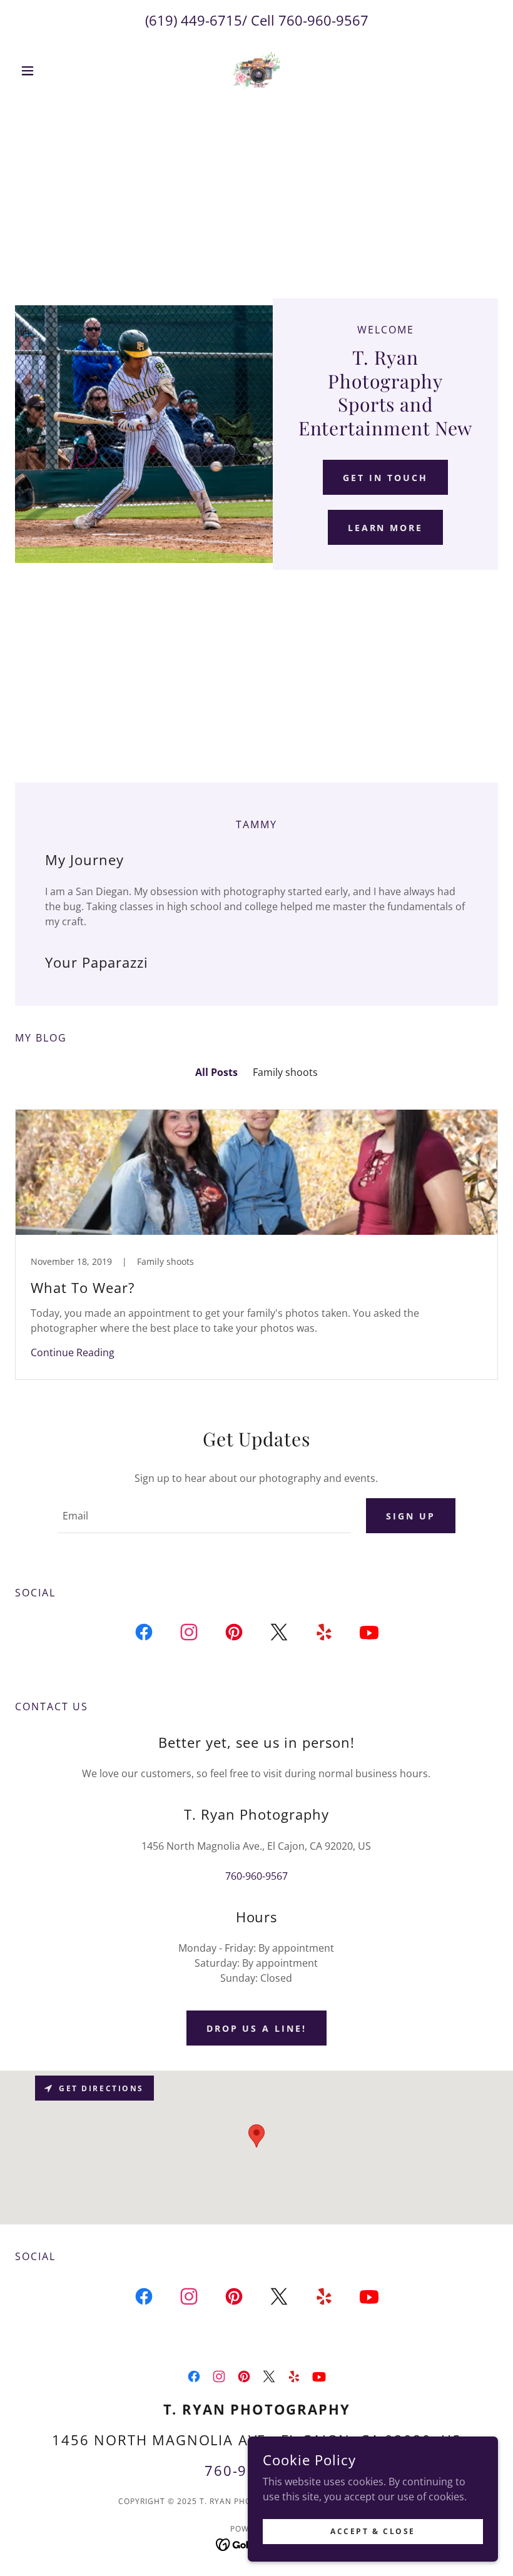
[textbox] (204, 1516)
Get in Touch (385, 478)
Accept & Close (373, 2531)
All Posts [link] (216, 1072)
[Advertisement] (256, 205)
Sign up (411, 1516)
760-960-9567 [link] (323, 20)
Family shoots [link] (285, 1072)
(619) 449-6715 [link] (194, 20)
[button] (51, 71)
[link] (256, 71)
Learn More (386, 528)
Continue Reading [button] (73, 1352)
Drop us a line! (257, 2028)
